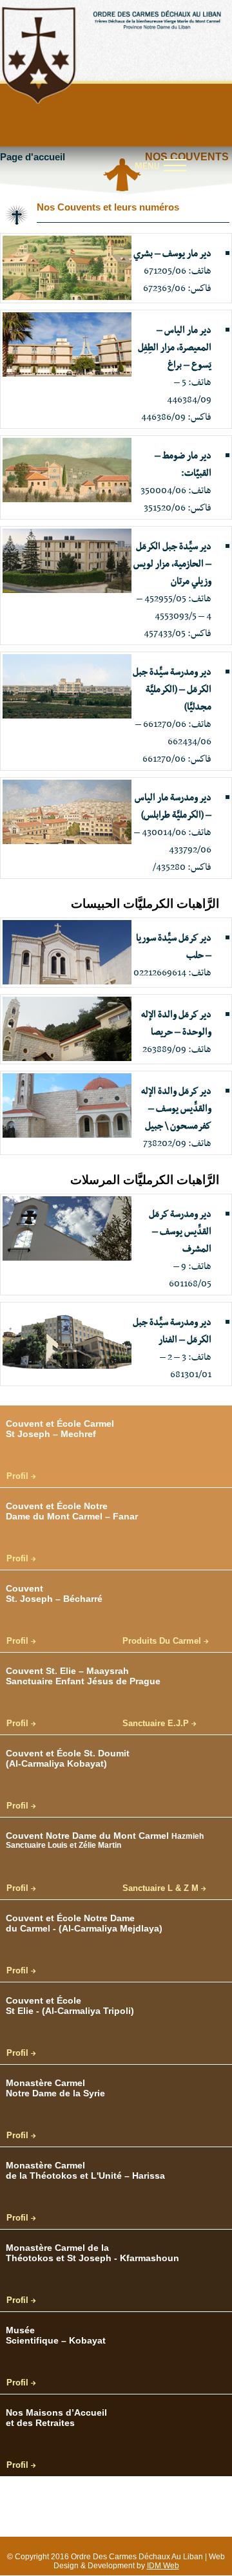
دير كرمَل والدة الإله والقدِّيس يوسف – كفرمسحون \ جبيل (176, 1109)
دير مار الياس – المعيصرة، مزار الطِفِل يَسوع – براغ (175, 348)
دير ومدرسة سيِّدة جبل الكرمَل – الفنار (172, 1331)
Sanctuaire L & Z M (162, 1888)
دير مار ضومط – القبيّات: (183, 465)
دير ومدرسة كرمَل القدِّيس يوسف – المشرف (180, 1232)
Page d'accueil (33, 157)
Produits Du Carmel (163, 1641)
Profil (19, 1476)
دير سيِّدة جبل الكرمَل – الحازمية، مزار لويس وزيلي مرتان (172, 564)
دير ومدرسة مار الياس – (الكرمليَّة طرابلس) (173, 806)
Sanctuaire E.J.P (157, 1724)
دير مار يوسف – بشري (172, 254)
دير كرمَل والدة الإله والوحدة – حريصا (176, 1023)
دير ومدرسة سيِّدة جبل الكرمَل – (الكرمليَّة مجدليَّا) (172, 690)
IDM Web (163, 2566)
